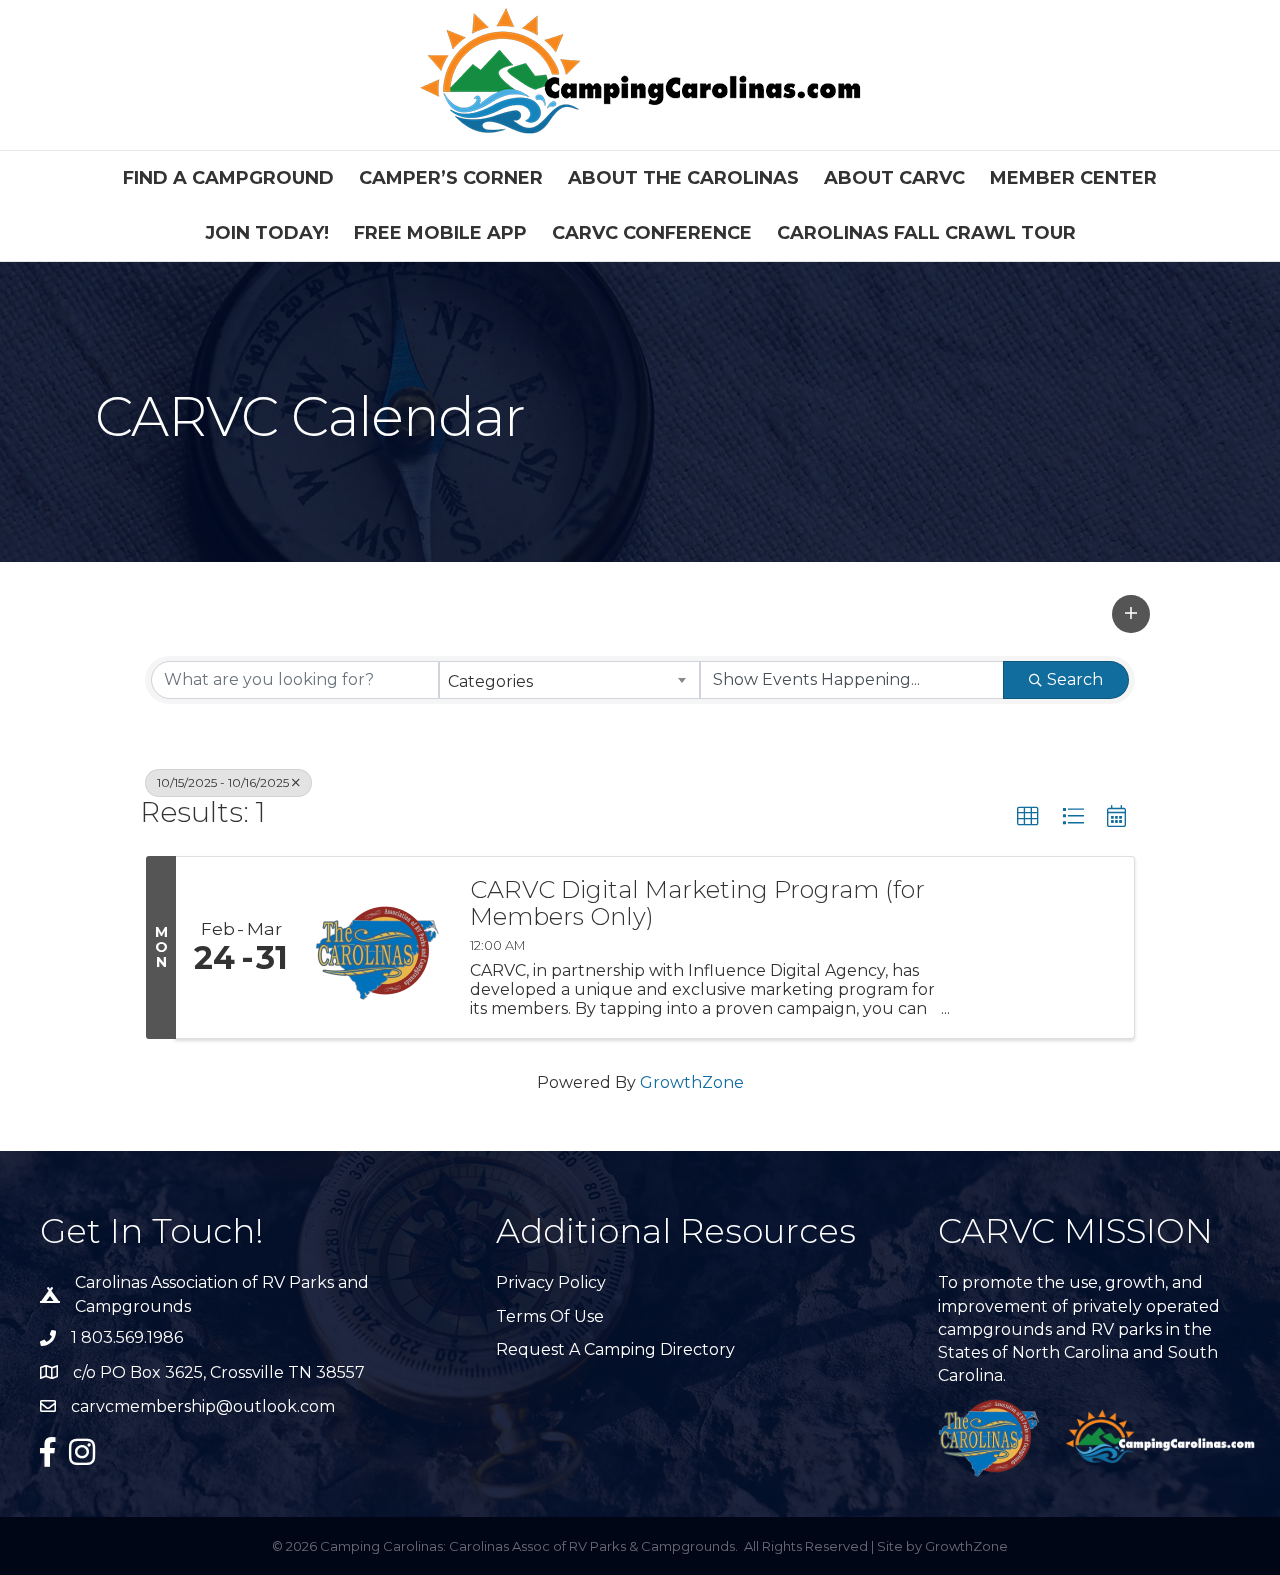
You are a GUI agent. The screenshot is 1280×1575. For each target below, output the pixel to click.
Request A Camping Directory (615, 1349)
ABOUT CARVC (894, 178)
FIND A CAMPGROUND (228, 178)
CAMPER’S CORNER (451, 178)
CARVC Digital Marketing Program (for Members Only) (697, 903)
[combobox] (570, 680)
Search (1075, 679)
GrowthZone (692, 1082)
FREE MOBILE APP (440, 233)
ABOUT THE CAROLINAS (683, 178)
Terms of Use (550, 1316)
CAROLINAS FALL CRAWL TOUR (926, 233)
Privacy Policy (551, 1282)
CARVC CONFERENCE (652, 233)
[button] (1131, 614)
